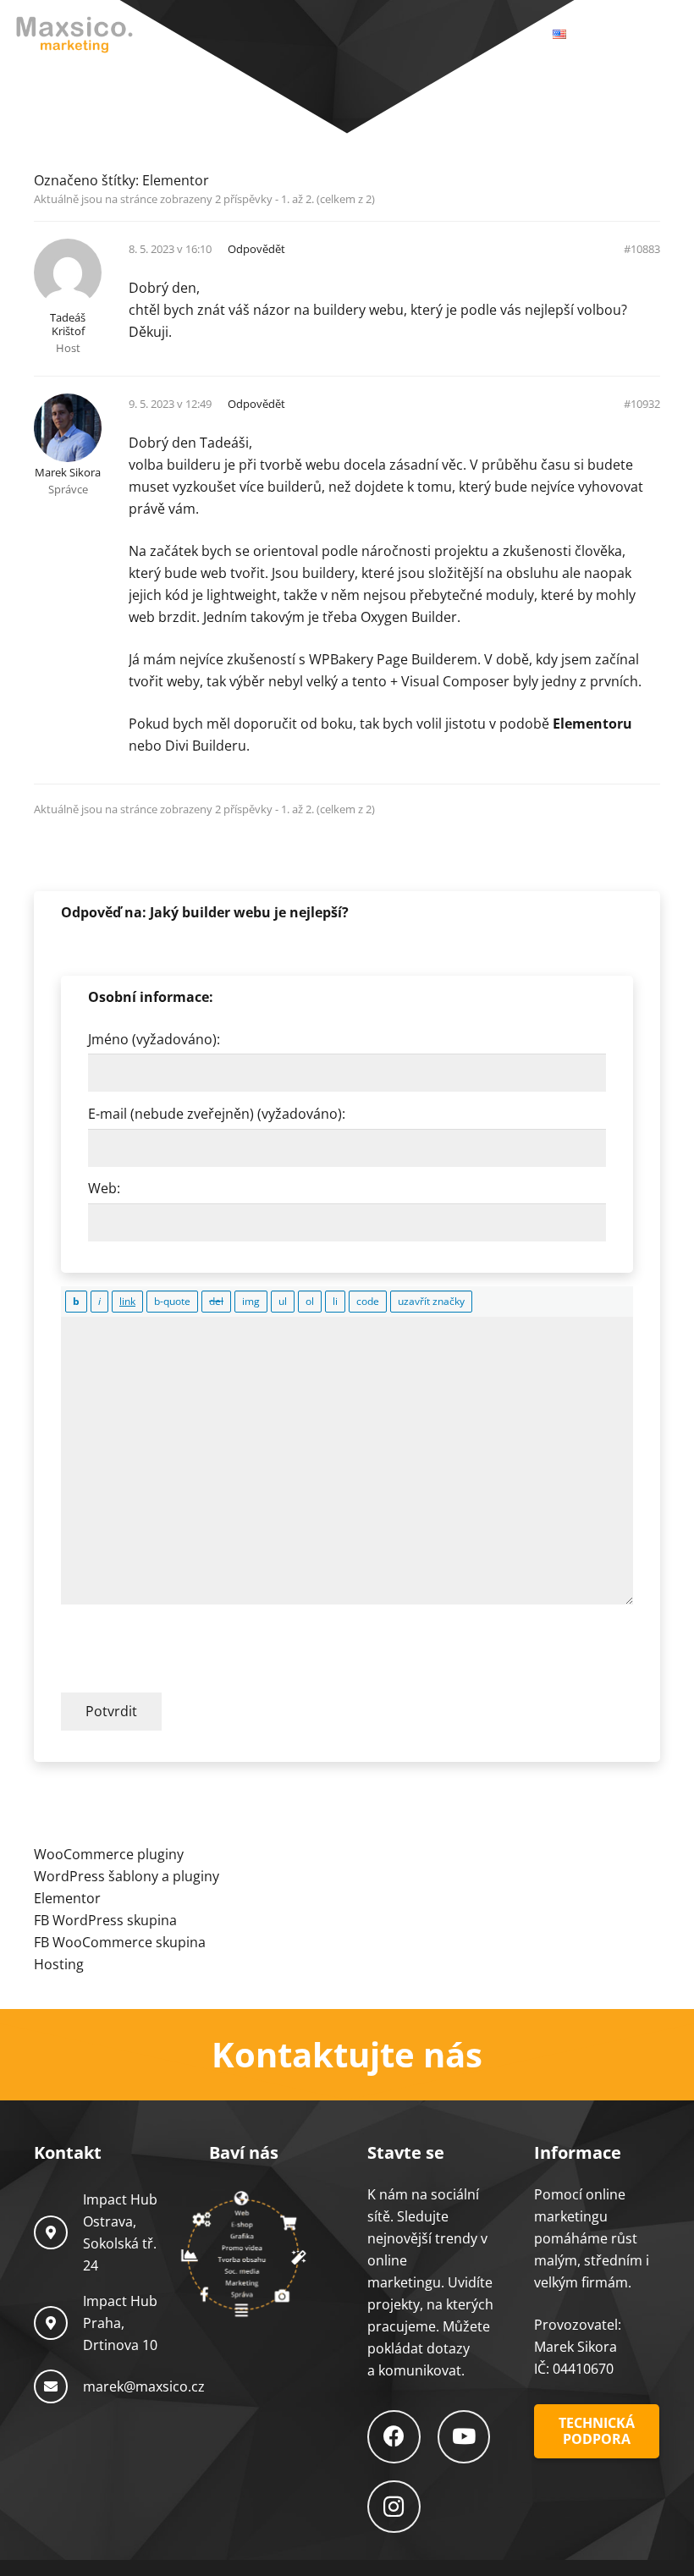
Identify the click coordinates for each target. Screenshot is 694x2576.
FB (43, 1920)
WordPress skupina (115, 1920)
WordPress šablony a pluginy (127, 1876)
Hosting (59, 1964)
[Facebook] (394, 2437)
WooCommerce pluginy (109, 1854)
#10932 (642, 404)
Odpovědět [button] (256, 249)
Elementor (176, 180)
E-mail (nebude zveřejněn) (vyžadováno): (217, 1114)
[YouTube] (464, 2437)
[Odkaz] (347, 2055)
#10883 (642, 249)
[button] (630, 34)
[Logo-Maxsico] (74, 34)
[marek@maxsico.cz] (58, 2386)
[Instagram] (394, 2507)
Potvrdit (111, 1711)
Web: (104, 1188)
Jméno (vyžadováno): (154, 1039)
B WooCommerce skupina (123, 1942)
